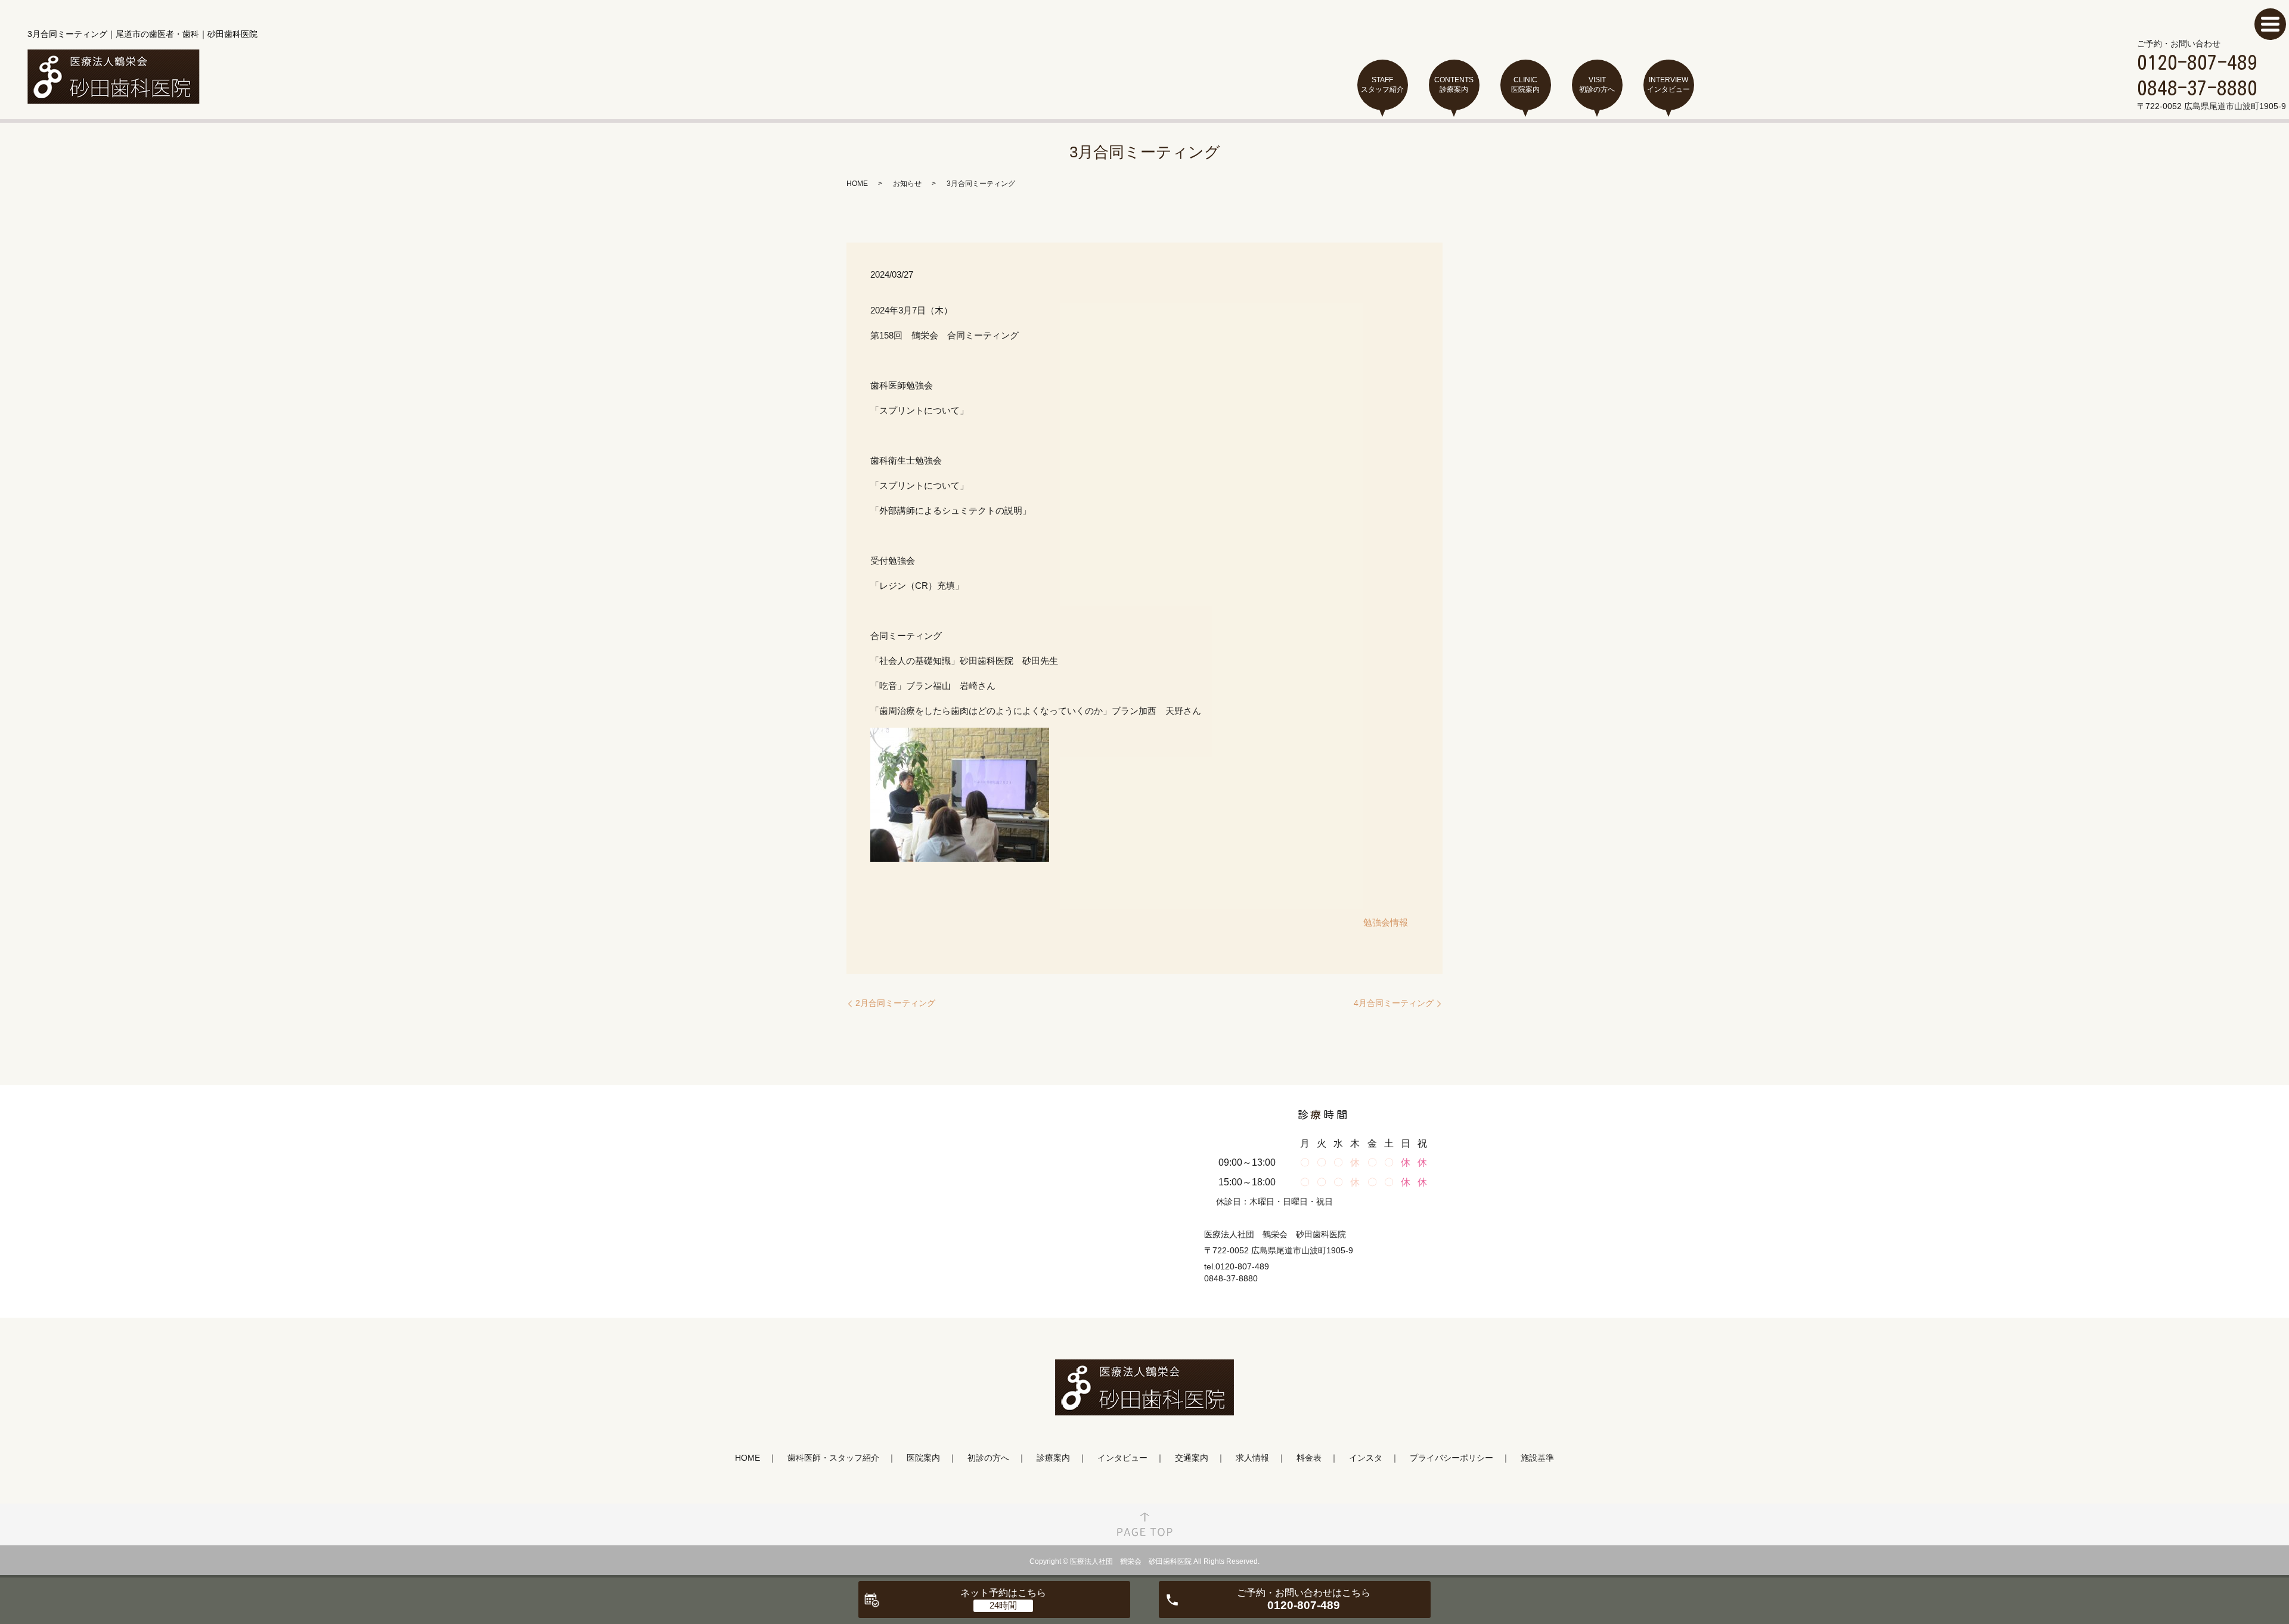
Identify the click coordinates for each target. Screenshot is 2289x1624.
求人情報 (1252, 1458)
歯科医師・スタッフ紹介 (833, 1458)
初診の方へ (988, 1458)
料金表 (1309, 1458)
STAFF (1382, 85)
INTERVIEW (1668, 85)
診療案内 (1053, 1458)
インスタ (1366, 1458)
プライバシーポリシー (1451, 1458)
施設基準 (1537, 1458)
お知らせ (907, 184)
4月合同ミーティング (1394, 1003)
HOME (857, 184)
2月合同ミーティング (895, 1003)
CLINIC (1525, 85)
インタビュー (1122, 1458)
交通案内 (1192, 1458)
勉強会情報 (1386, 922)
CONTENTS (1454, 85)
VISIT (1597, 85)
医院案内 (923, 1458)
